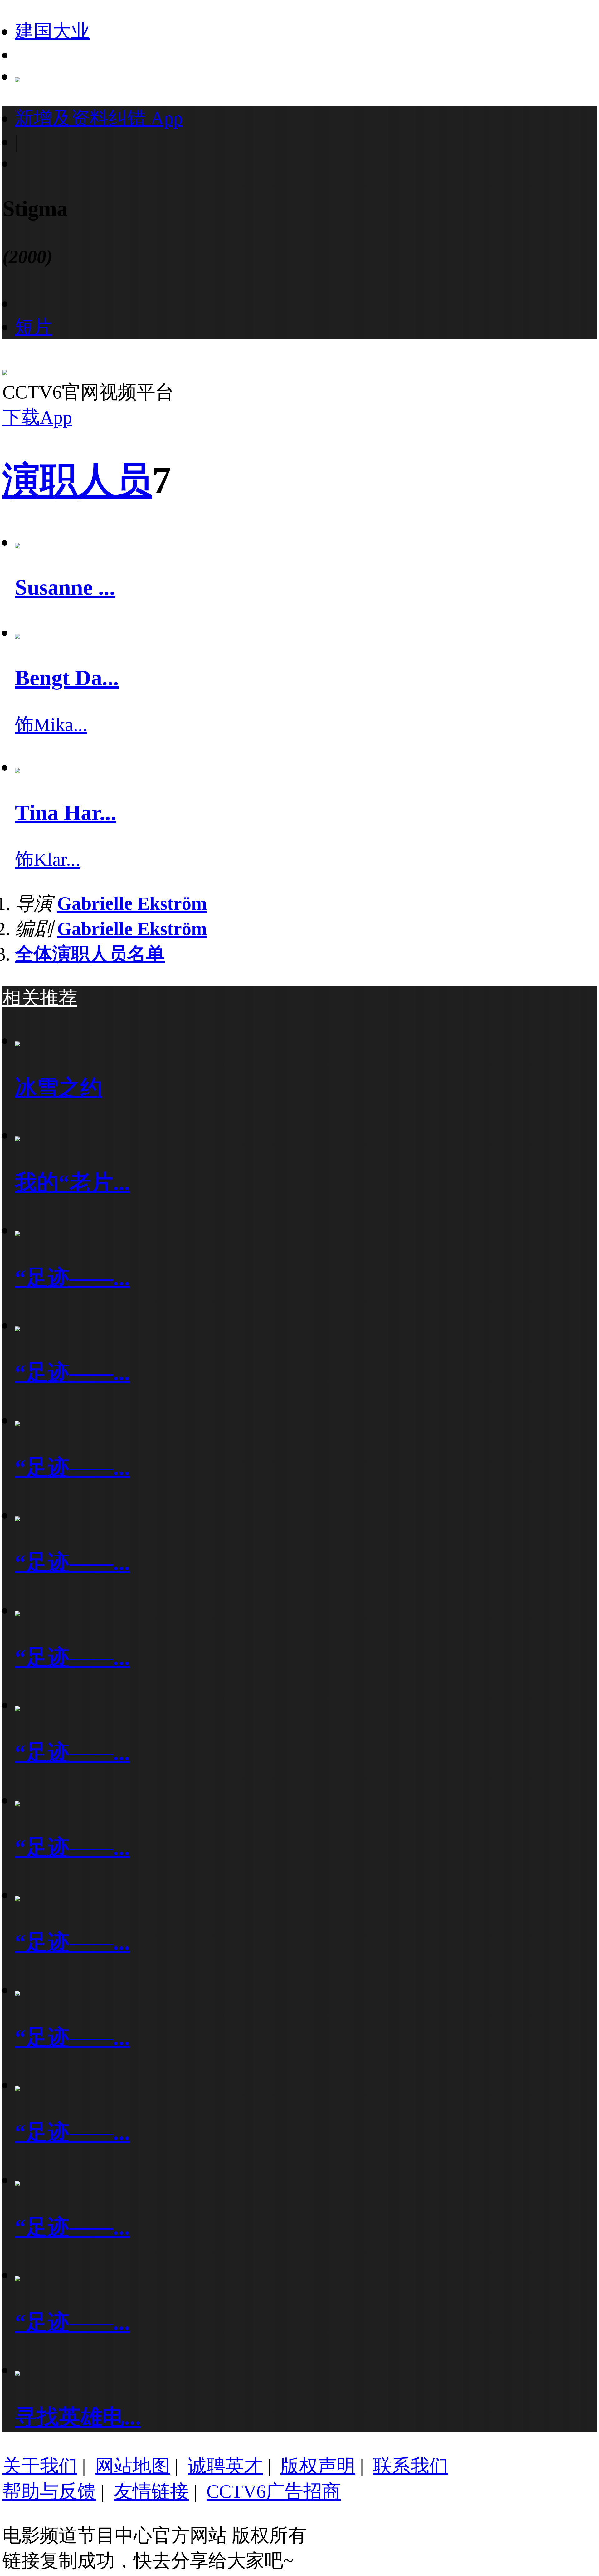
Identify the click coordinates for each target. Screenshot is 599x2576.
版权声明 (318, 2466)
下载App (37, 417)
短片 (34, 327)
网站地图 (133, 2466)
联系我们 (411, 2466)
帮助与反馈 (49, 2491)
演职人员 (77, 480)
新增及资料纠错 (99, 118)
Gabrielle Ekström (132, 903)
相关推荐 (40, 998)
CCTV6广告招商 (274, 2491)
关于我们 (40, 2466)
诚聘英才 (225, 2466)
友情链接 (151, 2491)
